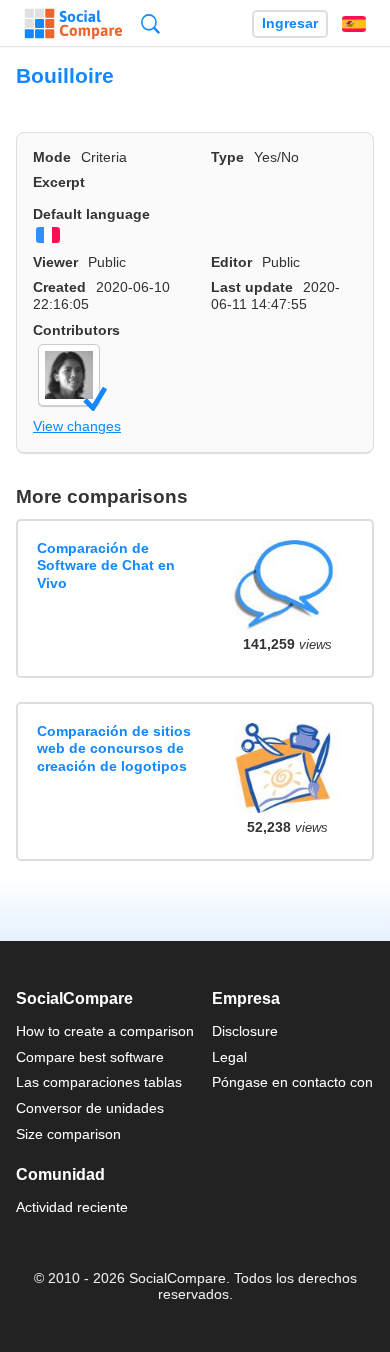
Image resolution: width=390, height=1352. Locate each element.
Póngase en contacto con (292, 1082)
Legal (229, 1057)
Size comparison (68, 1134)
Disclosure (245, 1031)
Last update (252, 287)
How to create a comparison (105, 1031)
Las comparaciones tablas (99, 1082)
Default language (91, 214)
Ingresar (290, 23)
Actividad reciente (72, 1207)
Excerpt (59, 182)
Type (227, 157)
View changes (77, 426)
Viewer (55, 262)
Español (354, 24)
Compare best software (90, 1057)
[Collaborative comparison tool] (73, 24)
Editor (231, 262)
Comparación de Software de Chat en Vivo (106, 565)
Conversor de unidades (90, 1108)
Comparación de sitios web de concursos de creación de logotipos (114, 748)
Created (59, 287)
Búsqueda (150, 23)
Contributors (76, 330)
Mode (52, 157)
